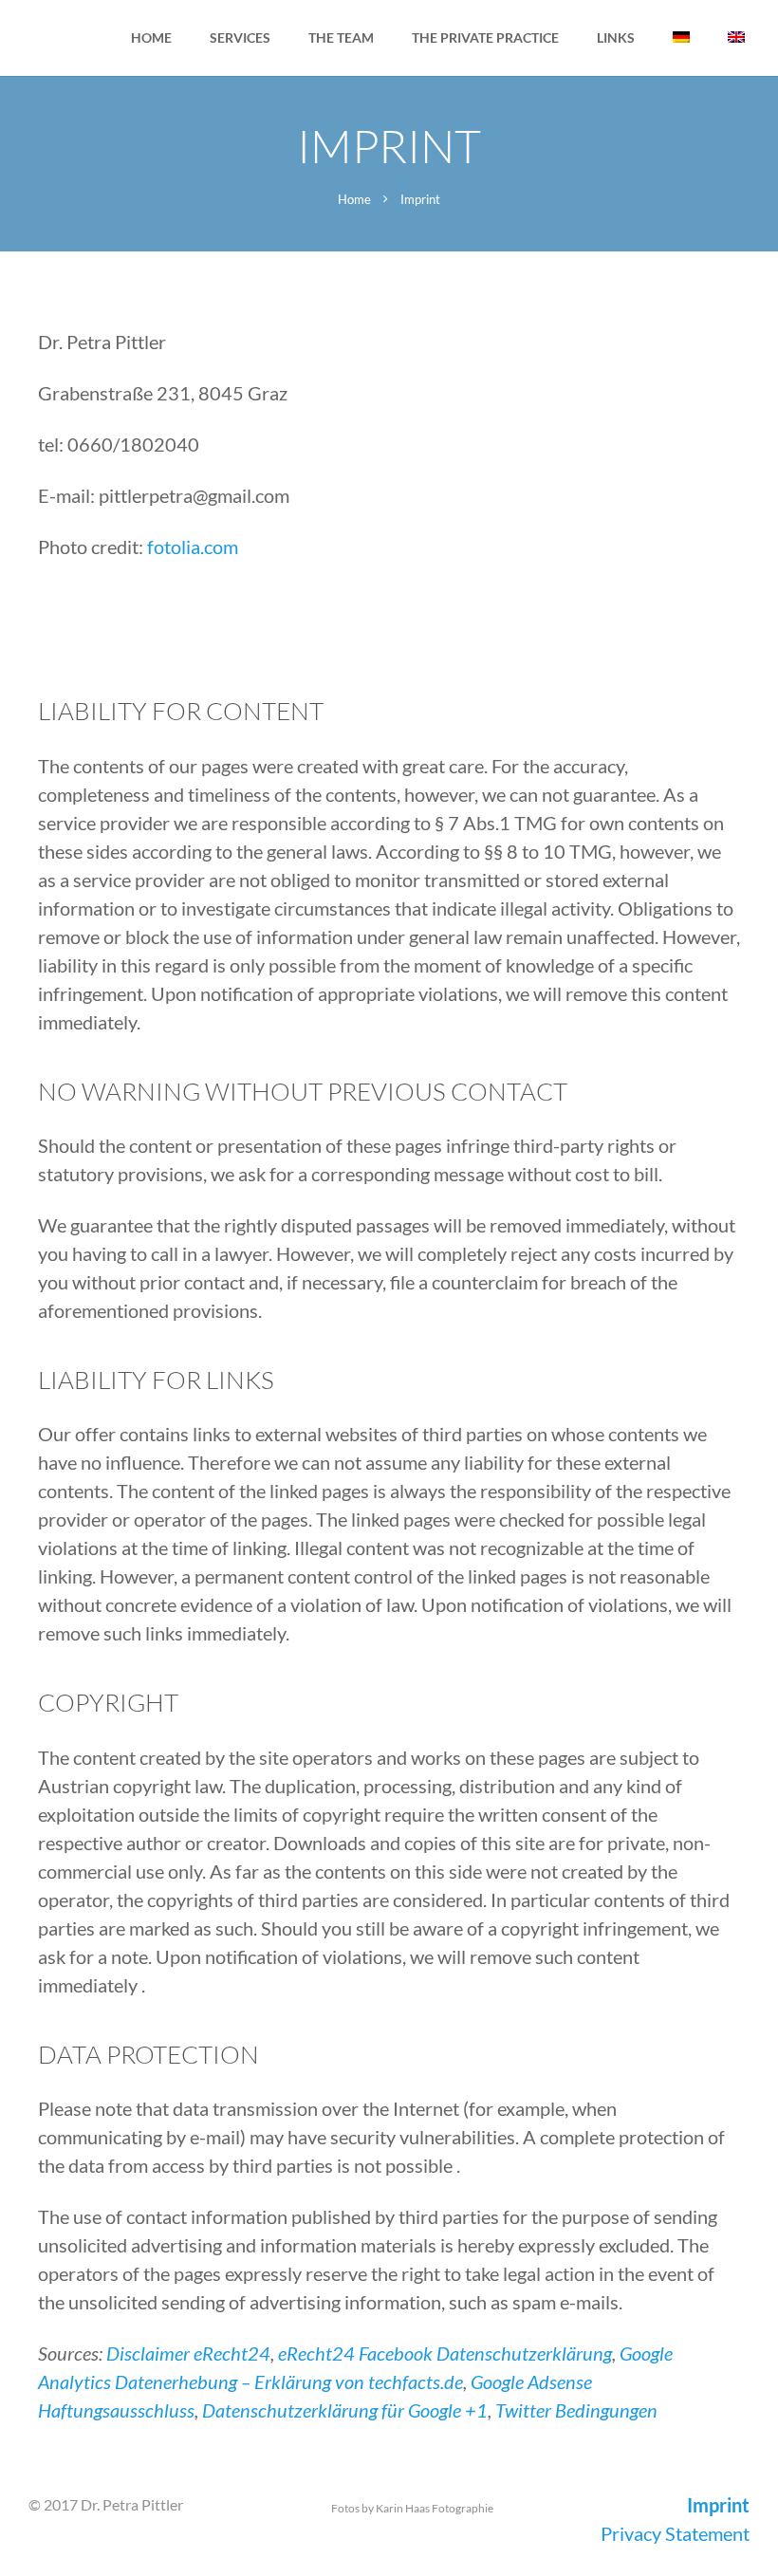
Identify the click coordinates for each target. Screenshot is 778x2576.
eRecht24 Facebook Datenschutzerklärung (445, 2353)
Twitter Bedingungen (576, 2410)
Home (354, 199)
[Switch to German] (681, 38)
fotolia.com (193, 547)
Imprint (718, 2505)
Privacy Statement (675, 2533)
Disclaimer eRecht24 (188, 2353)
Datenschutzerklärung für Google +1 (345, 2410)
